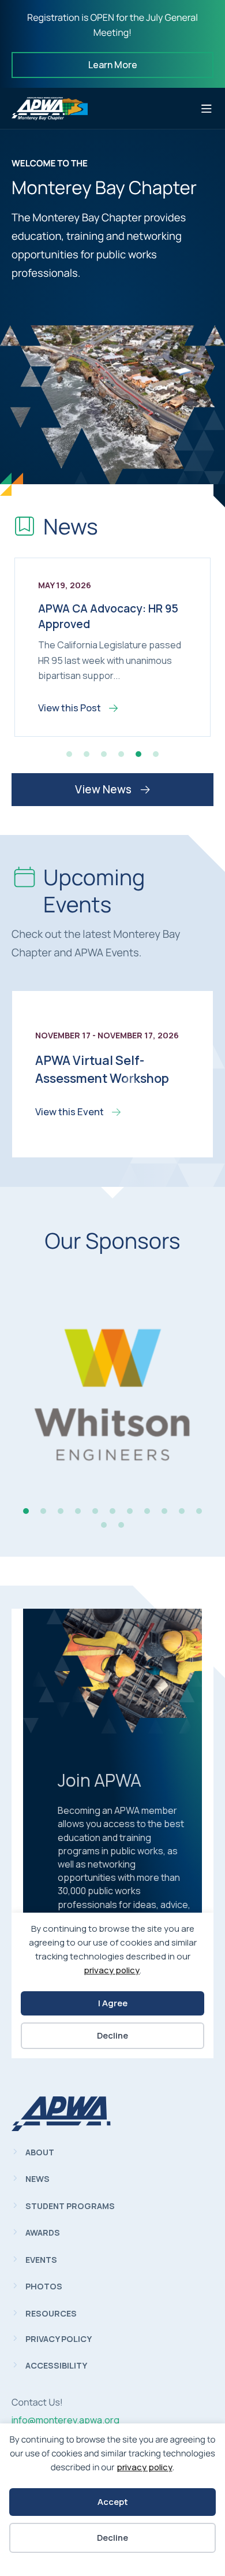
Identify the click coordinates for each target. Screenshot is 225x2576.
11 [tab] (199, 1511)
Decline (112, 2538)
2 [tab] (87, 754)
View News (104, 789)
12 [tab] (104, 1525)
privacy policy (145, 2467)
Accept (113, 2502)
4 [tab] (121, 754)
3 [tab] (104, 754)
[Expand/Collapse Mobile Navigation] (207, 109)
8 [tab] (147, 1511)
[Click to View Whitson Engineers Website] (112, 1400)
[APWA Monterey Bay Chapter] (61, 2128)
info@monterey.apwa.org (65, 2420)
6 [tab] (156, 754)
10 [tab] (182, 1511)
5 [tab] (138, 754)
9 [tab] (164, 1511)
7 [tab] (130, 1511)
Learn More (113, 65)
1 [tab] (69, 754)
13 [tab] (121, 1525)
